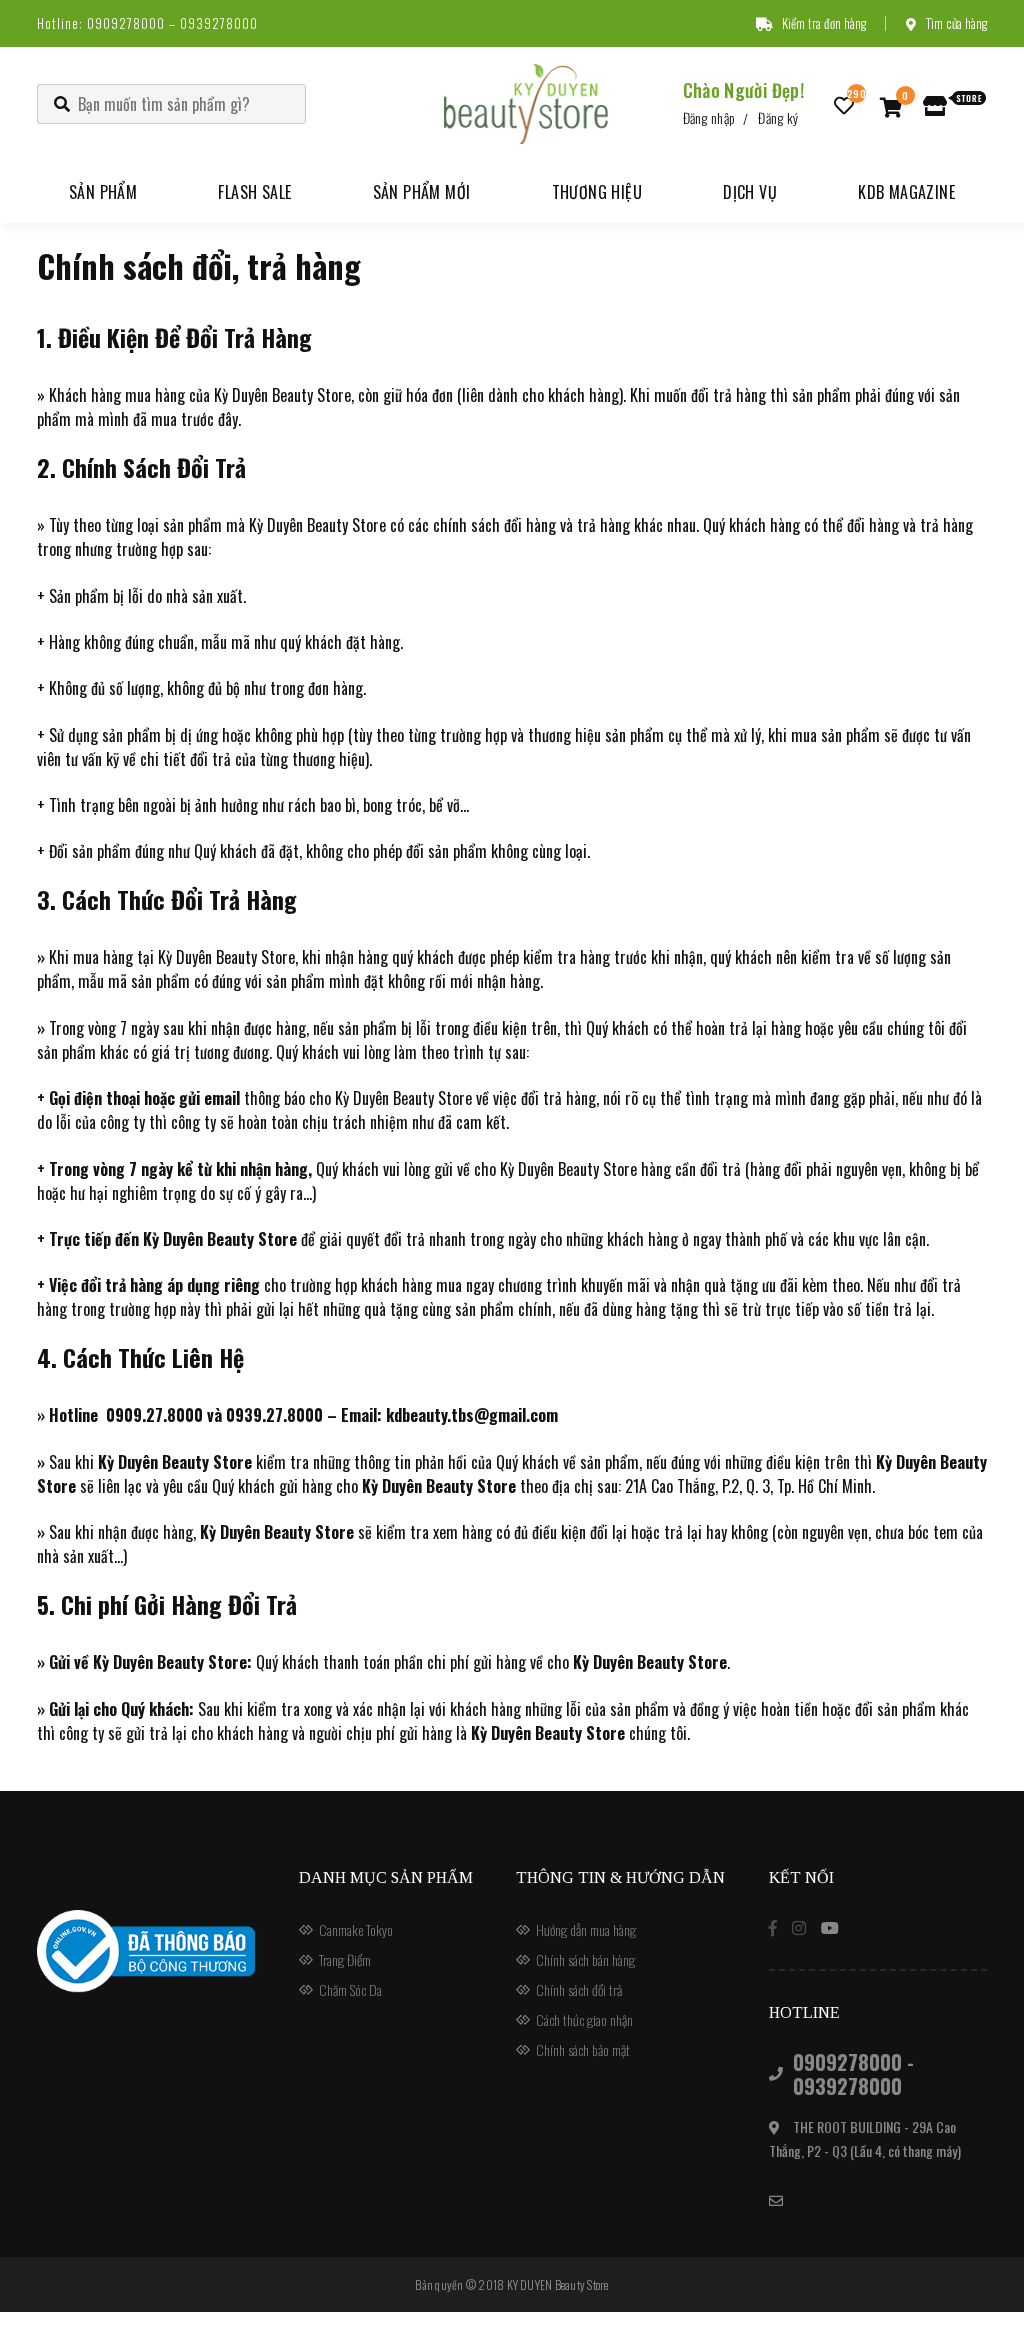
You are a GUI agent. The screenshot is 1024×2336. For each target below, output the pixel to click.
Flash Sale (254, 192)
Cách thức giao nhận (584, 2019)
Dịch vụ (750, 192)
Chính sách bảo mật (583, 2049)
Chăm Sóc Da (350, 1989)
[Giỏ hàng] (891, 106)
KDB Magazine (906, 192)
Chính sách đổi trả (579, 1989)
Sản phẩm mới (422, 192)
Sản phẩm (103, 192)
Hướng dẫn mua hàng (586, 1929)
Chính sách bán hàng (585, 1959)
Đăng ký (778, 117)
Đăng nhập (709, 117)
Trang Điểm (345, 1959)
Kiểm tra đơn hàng (824, 23)
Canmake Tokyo (356, 1929)
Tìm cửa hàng (956, 23)
